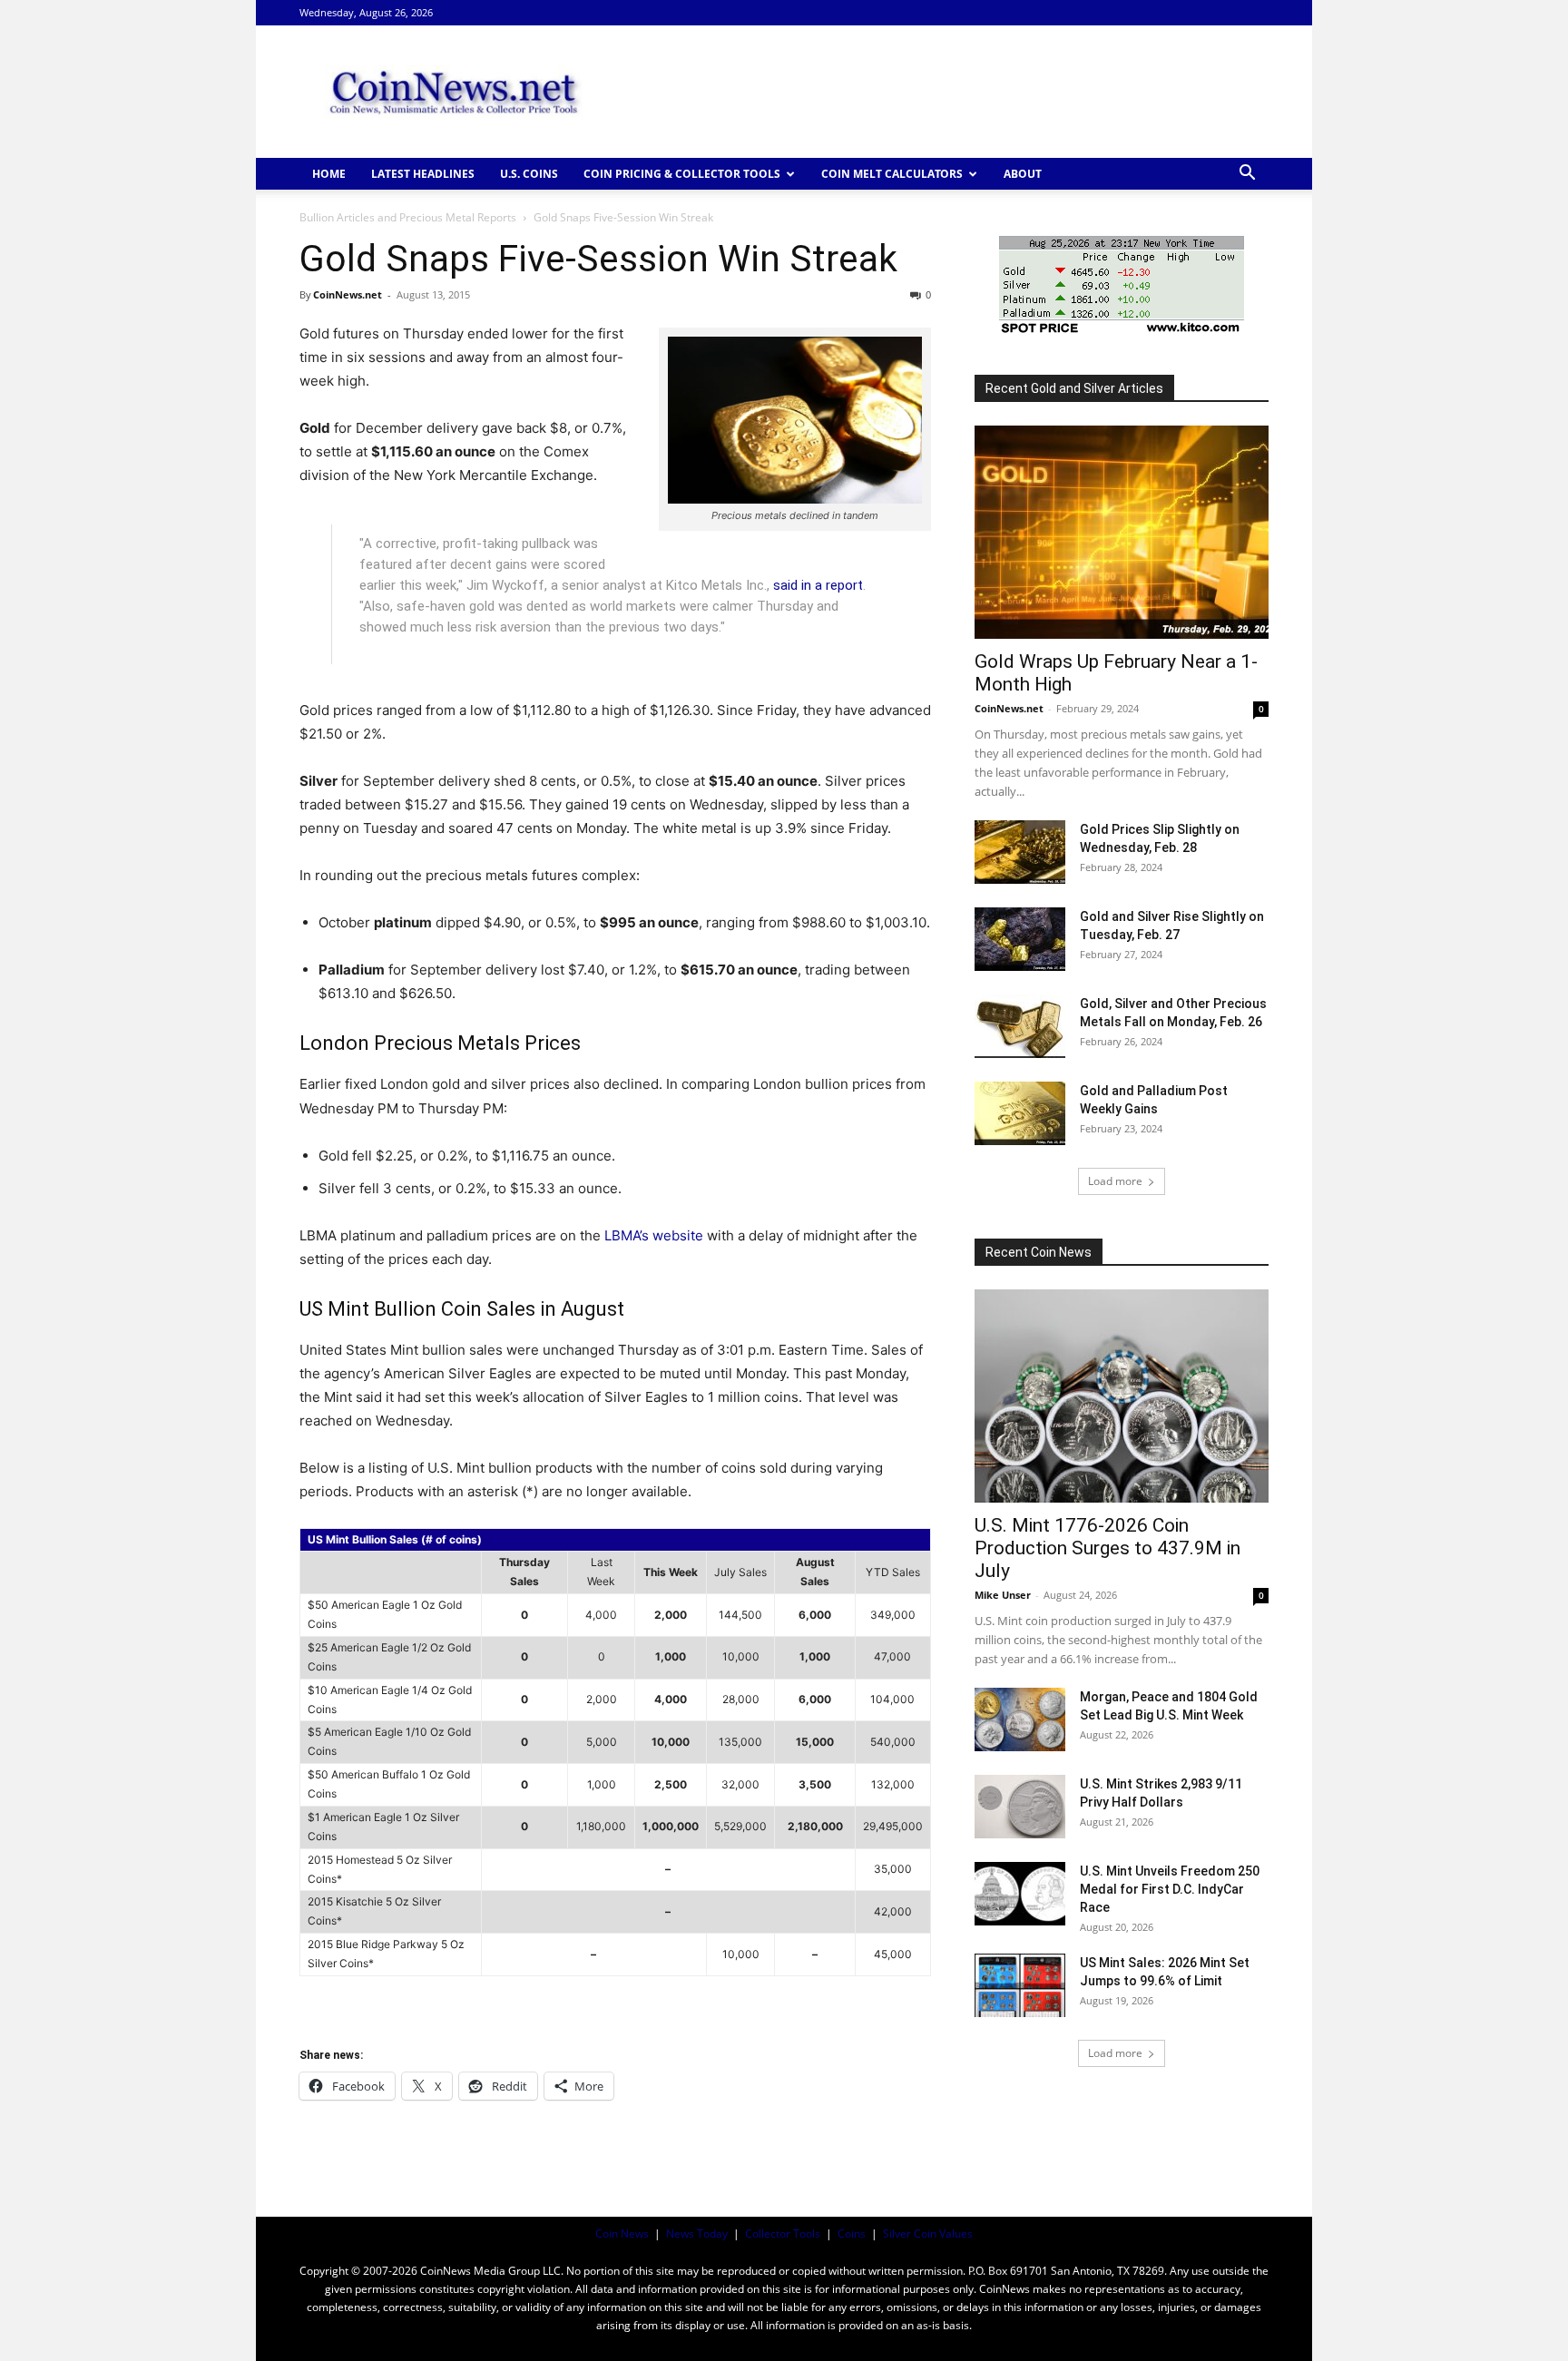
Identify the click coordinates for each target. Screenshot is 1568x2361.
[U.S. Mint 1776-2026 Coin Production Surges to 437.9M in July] (1122, 1396)
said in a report (818, 585)
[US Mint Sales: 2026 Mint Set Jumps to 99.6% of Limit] (1020, 1985)
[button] (1247, 175)
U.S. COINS (529, 174)
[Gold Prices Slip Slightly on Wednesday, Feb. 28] (1020, 852)
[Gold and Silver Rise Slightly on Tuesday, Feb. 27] (1020, 939)
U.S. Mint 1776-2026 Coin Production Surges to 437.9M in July (1107, 1548)
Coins (852, 2234)
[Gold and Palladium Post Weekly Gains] (1020, 1113)
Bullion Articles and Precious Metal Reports (408, 217)
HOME (329, 174)
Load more (1115, 1181)
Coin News (622, 2234)
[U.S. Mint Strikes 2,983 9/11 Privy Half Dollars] (1020, 1807)
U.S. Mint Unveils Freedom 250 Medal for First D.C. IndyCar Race (1170, 1889)
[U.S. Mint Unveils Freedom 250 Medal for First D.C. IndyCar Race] (1020, 1894)
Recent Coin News (1039, 1252)
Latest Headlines (423, 174)
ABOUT (1023, 174)
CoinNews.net (348, 294)
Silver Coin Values (928, 2234)
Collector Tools (783, 2234)
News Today (697, 2234)
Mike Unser (1003, 1595)
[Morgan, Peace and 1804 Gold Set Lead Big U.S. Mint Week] (1020, 1719)
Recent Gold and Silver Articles (1074, 388)
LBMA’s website (656, 1235)
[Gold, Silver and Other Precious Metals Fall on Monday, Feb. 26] (1020, 1026)
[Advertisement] (938, 92)
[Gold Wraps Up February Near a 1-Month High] (1122, 532)
